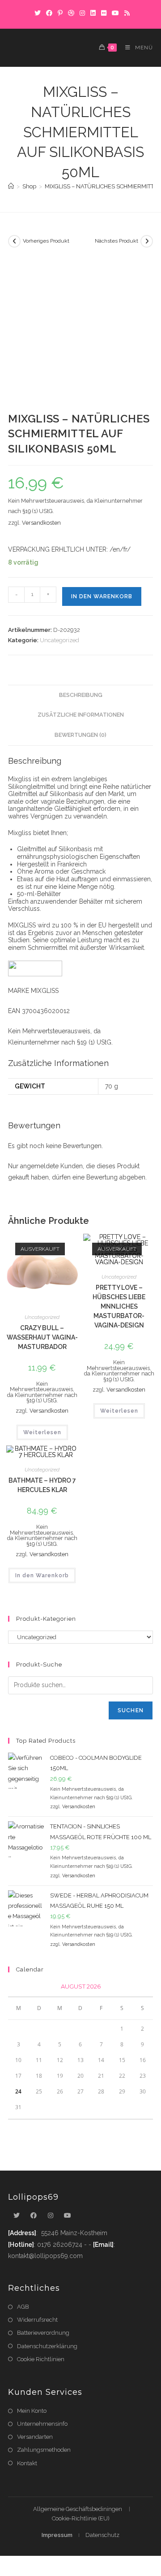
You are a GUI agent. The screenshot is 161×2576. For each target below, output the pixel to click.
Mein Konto (32, 2411)
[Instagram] (82, 13)
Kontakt (27, 2463)
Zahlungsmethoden (44, 2450)
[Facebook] (49, 13)
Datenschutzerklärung (47, 2346)
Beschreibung (81, 695)
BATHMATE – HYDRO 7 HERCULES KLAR (42, 1485)
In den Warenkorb (102, 596)
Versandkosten (41, 523)
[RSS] (126, 13)
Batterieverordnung (43, 2333)
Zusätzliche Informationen (81, 715)
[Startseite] (11, 186)
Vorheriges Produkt (46, 241)
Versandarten (35, 2437)
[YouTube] (115, 13)
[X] (38, 13)
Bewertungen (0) (80, 735)
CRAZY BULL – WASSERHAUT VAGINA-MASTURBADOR (42, 1337)
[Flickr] (104, 13)
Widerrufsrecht (37, 2320)
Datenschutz (102, 2535)
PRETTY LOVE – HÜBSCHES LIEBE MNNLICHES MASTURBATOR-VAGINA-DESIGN (119, 1306)
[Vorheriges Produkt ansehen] (14, 241)
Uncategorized (59, 640)
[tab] (80, 695)
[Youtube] (68, 2216)
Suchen (131, 1710)
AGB (23, 2307)
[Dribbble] (71, 13)
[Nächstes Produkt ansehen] (147, 241)
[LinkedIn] (93, 13)
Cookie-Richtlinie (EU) (81, 2518)
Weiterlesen (42, 1432)
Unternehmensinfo (42, 2424)
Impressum (57, 2535)
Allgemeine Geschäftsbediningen (78, 2509)
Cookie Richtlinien (41, 2359)
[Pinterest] (60, 13)
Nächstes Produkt (117, 241)
